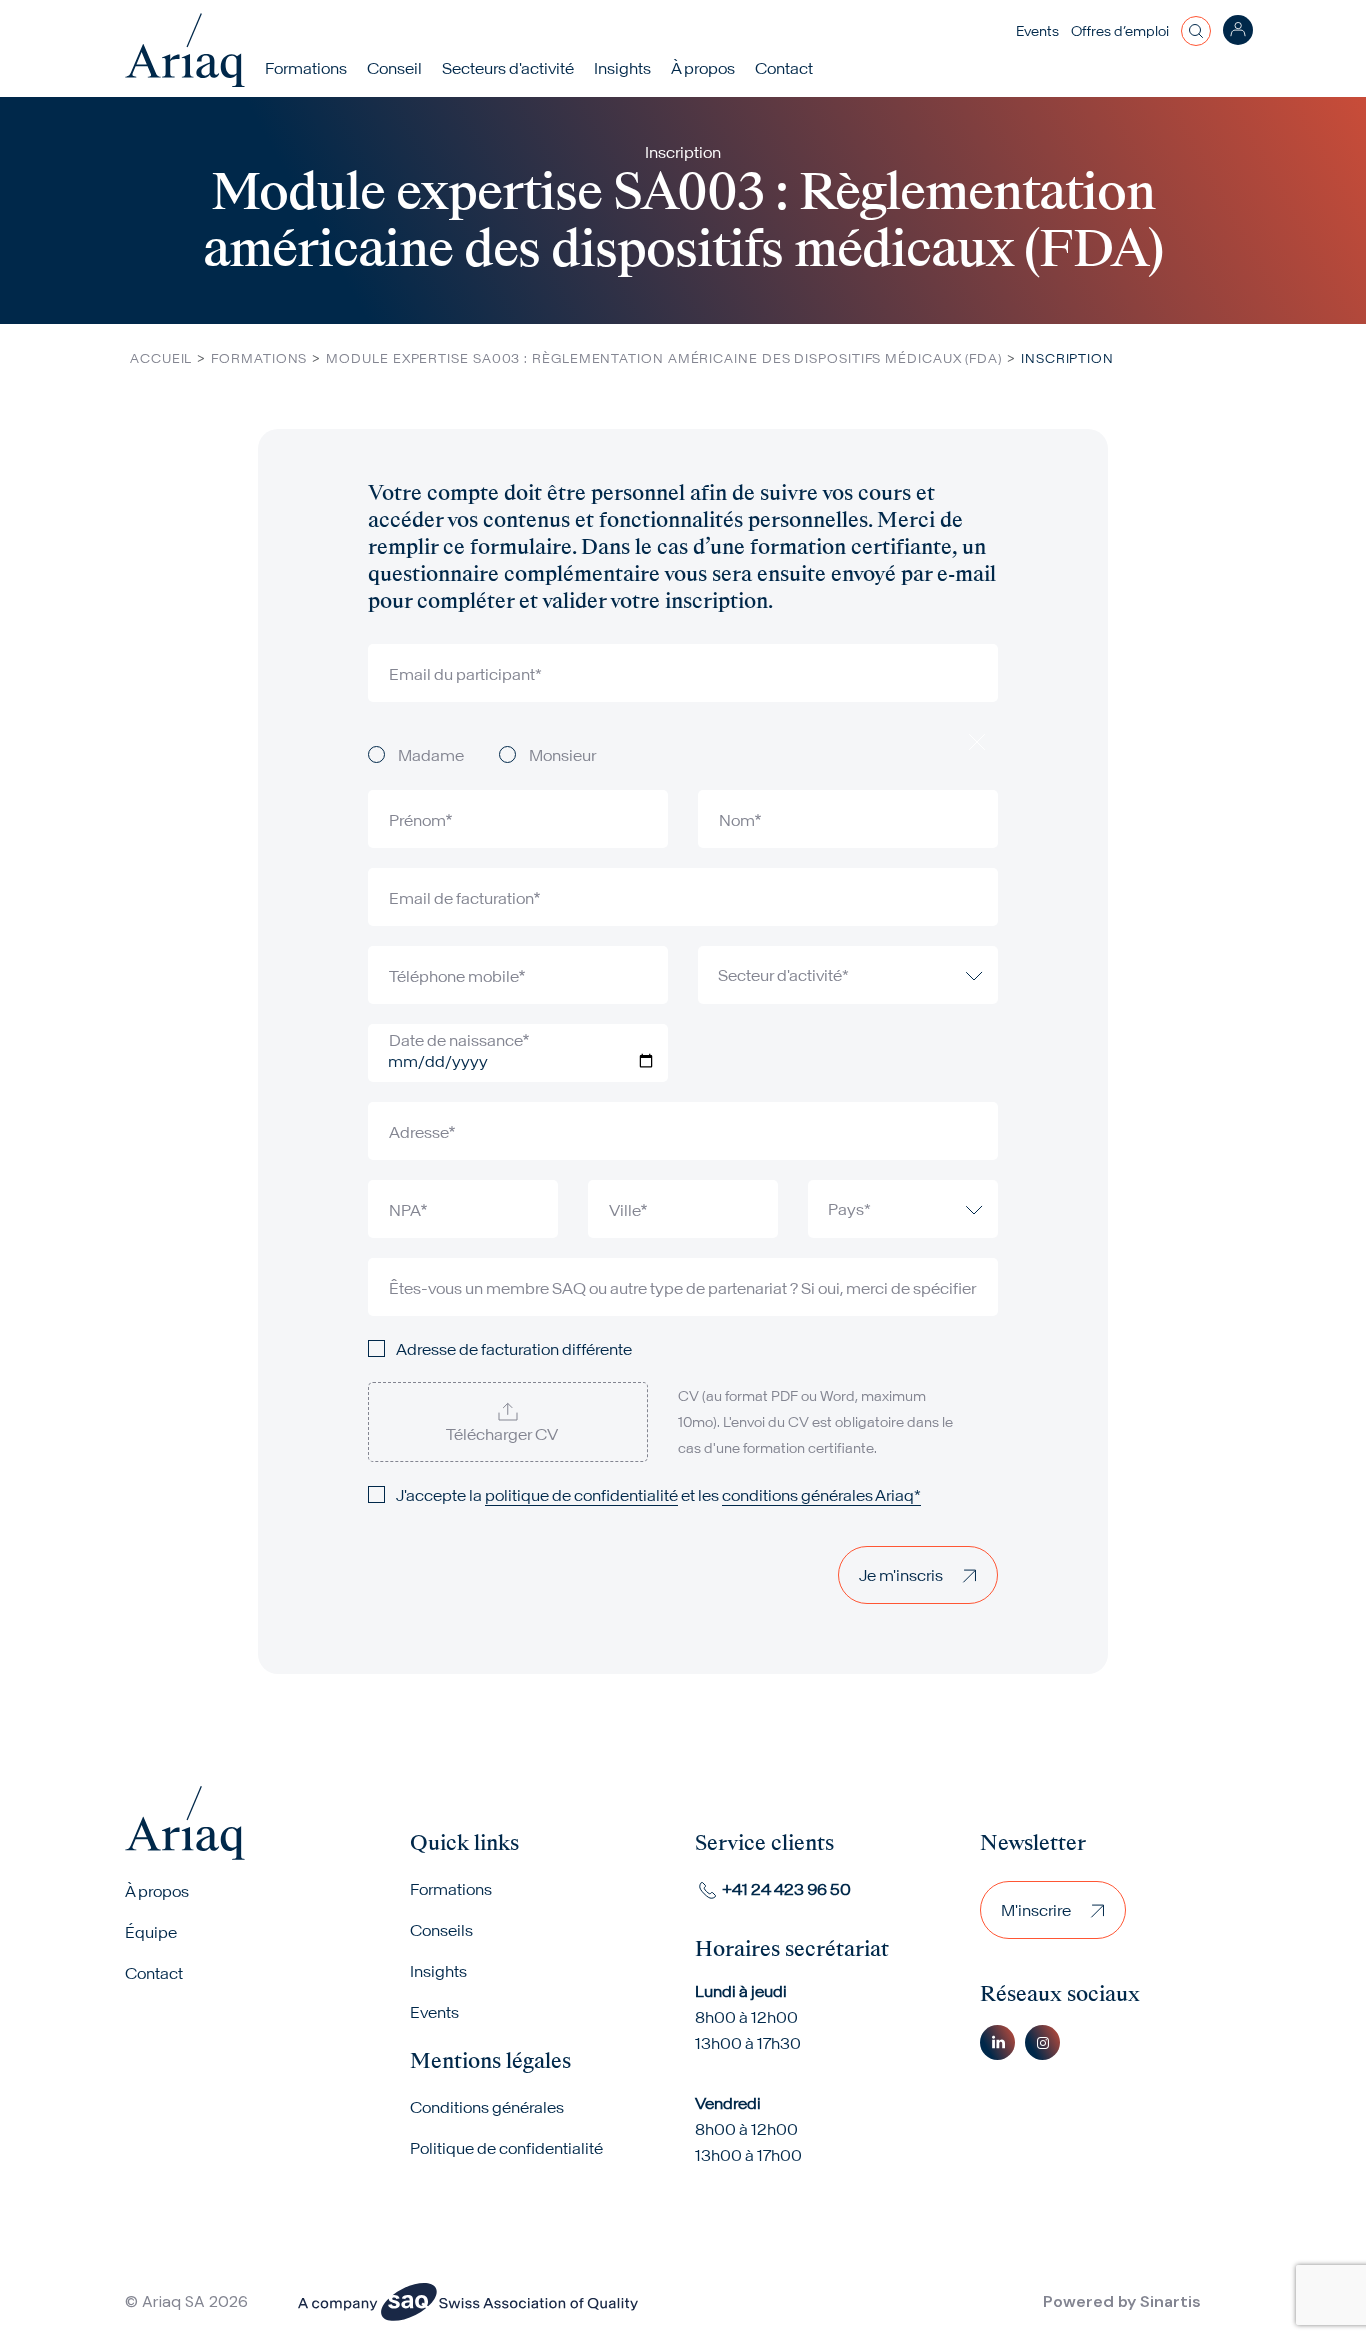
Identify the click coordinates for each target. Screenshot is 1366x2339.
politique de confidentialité (581, 1495)
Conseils (441, 1930)
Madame (431, 755)
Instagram (1042, 2042)
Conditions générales (487, 2107)
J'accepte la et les (658, 1495)
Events (1037, 31)
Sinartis (1170, 2301)
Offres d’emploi (1120, 31)
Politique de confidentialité (506, 2148)
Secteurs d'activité (508, 68)
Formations (306, 68)
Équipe (151, 1932)
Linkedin (997, 2042)
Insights (622, 68)
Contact (784, 68)
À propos (157, 1891)
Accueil (161, 358)
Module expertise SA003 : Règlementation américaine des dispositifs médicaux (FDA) (664, 358)
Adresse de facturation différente (514, 1349)
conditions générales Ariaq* (821, 1495)
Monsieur (562, 755)
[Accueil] (185, 50)
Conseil (394, 68)
